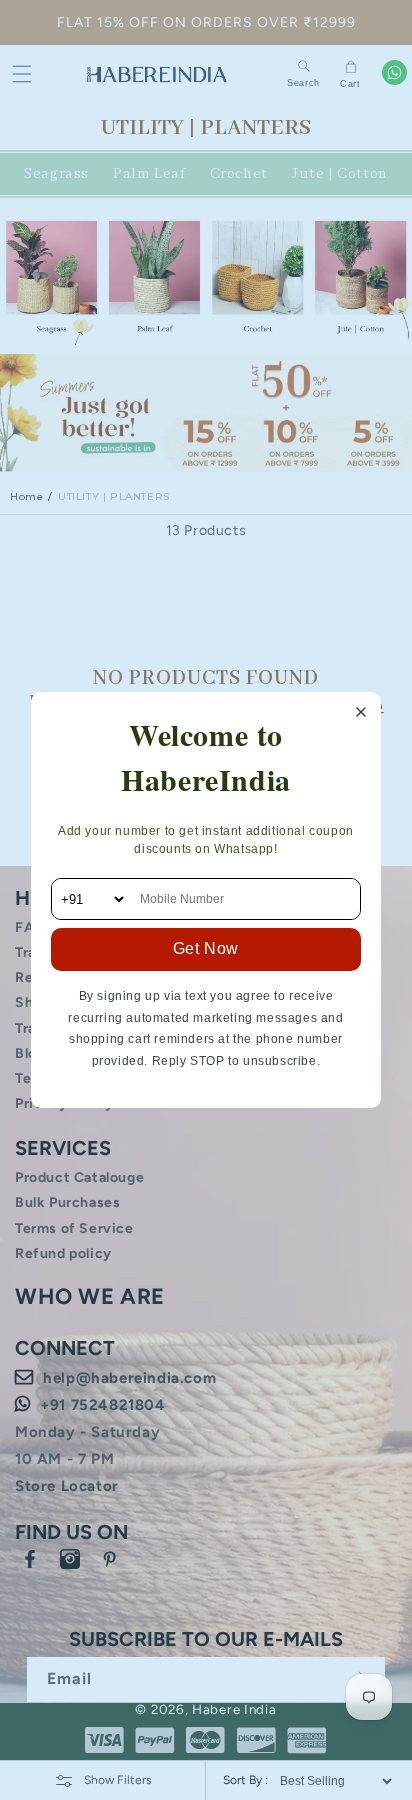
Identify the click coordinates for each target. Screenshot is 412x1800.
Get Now (206, 948)
